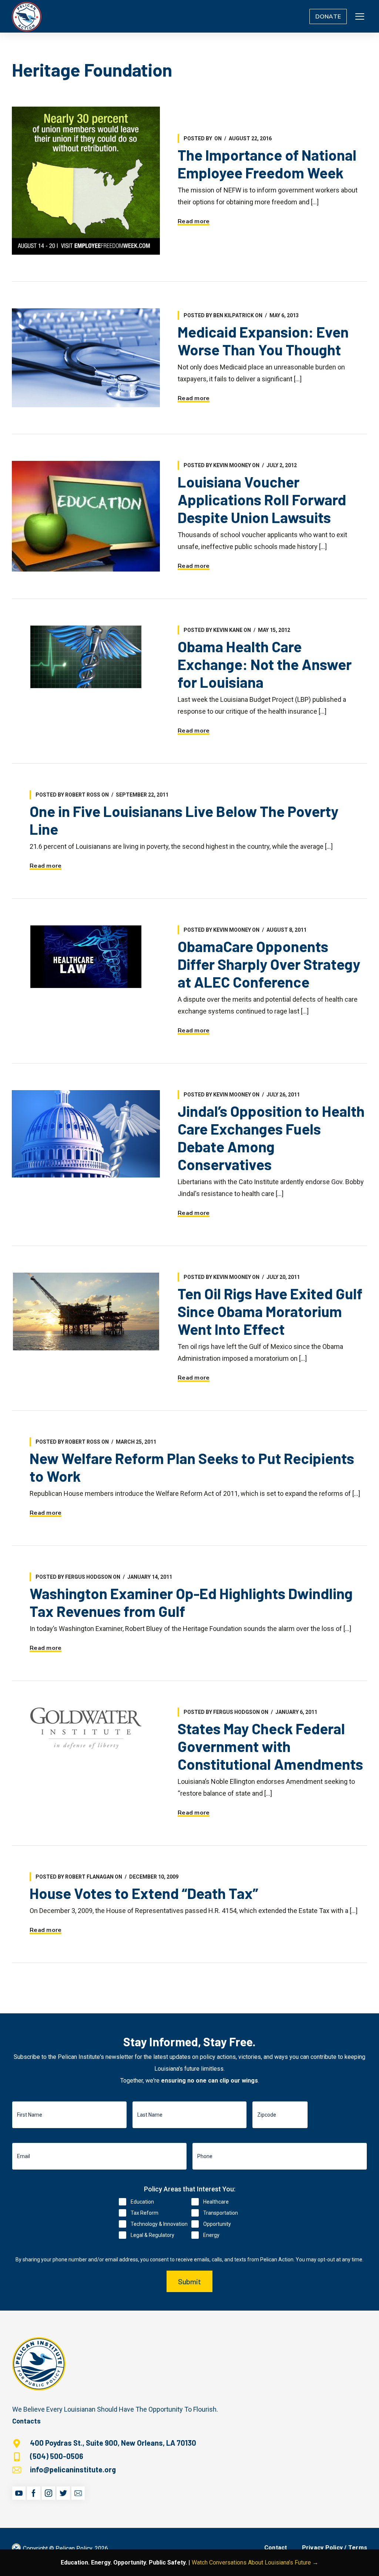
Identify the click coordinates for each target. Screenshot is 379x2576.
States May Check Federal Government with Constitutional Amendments (270, 1746)
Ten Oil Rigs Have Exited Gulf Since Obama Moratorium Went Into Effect (270, 1311)
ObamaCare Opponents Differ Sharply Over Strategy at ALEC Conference (269, 964)
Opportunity (217, 2224)
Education (142, 2202)
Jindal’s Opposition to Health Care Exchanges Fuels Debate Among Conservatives (271, 1138)
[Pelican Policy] (27, 16)
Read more (194, 221)
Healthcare (216, 2202)
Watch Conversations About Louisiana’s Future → (255, 2562)
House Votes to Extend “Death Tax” (144, 1893)
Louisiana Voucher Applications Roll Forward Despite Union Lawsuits (262, 499)
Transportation (221, 2213)
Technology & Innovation (159, 2224)
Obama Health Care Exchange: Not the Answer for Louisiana (265, 664)
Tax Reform (145, 2213)
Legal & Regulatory (152, 2235)
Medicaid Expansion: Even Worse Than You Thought (263, 341)
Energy (211, 2235)
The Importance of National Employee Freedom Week (267, 164)
